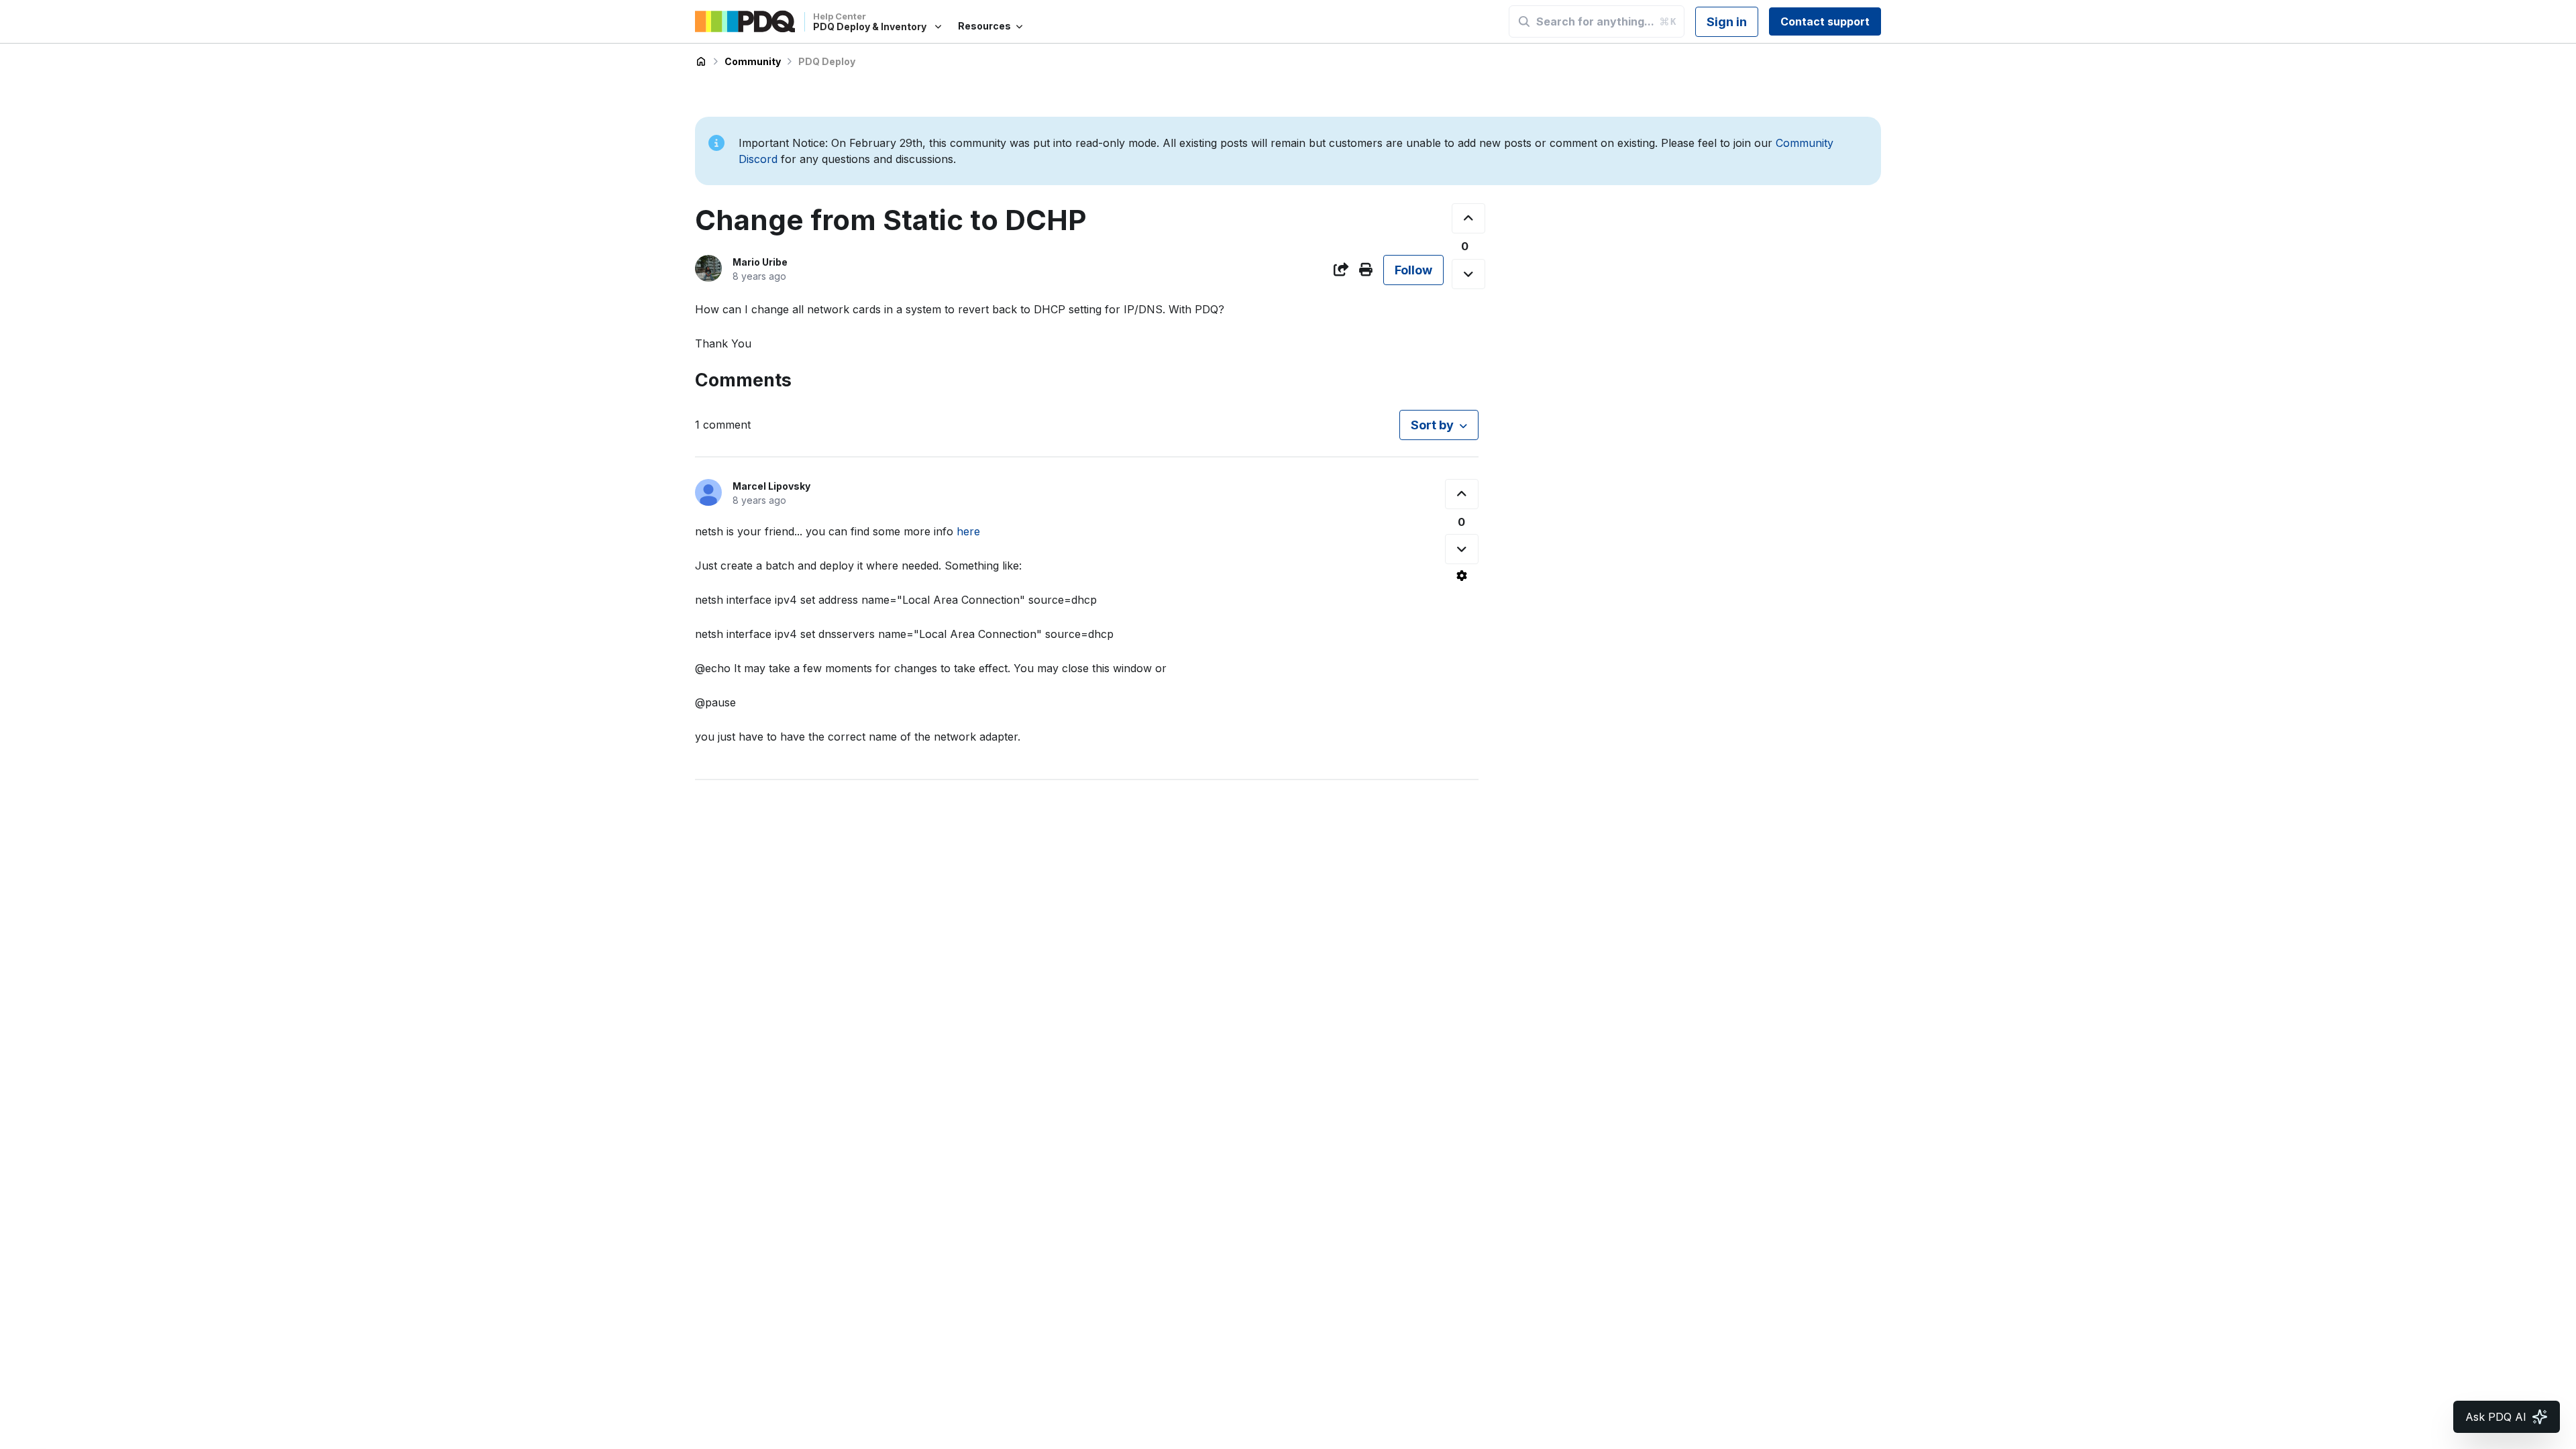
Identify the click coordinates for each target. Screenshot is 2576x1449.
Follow (1413, 270)
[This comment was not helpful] (1462, 549)
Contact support (1825, 21)
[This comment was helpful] (1462, 494)
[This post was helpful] (1468, 218)
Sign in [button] (1727, 22)
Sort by (1432, 425)
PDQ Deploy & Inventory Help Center (701, 62)
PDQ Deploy (827, 61)
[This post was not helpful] (1468, 274)
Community (753, 61)
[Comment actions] (1462, 576)
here (968, 531)
